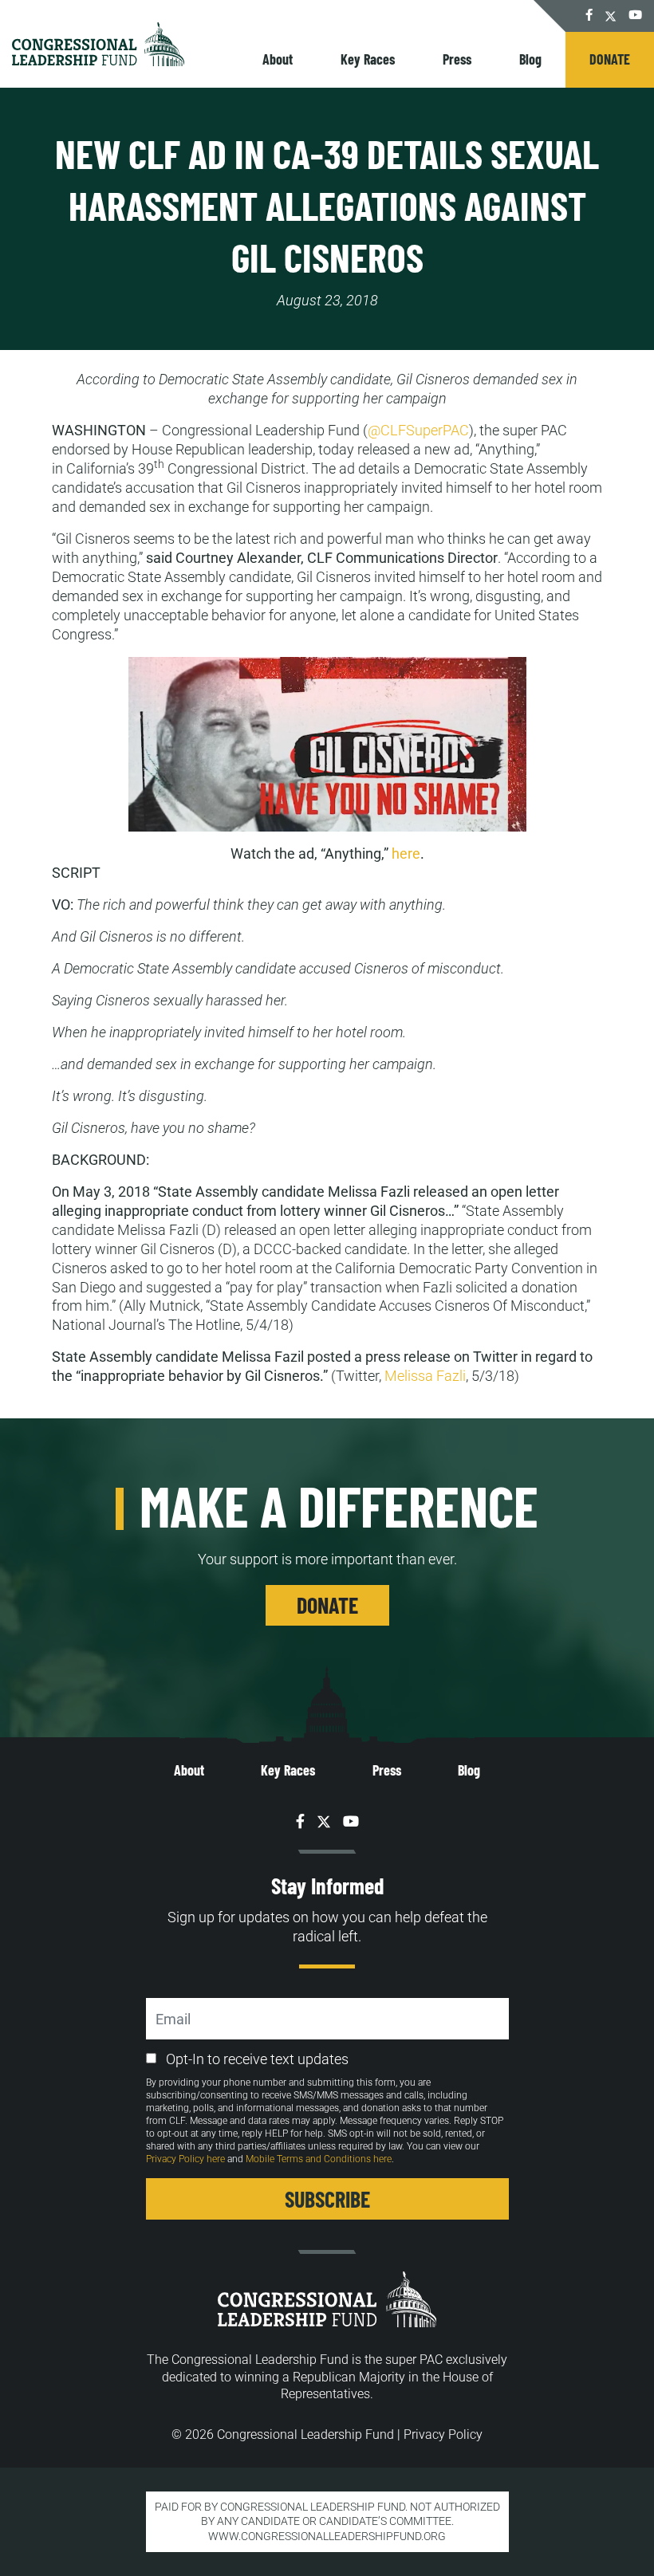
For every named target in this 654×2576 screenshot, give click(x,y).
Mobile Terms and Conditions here (319, 2159)
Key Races (368, 59)
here (406, 853)
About (278, 59)
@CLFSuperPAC (418, 430)
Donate (610, 59)
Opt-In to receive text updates (257, 2059)
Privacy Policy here (185, 2159)
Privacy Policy (443, 2434)
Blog (530, 59)
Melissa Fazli (425, 1376)
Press (457, 59)
